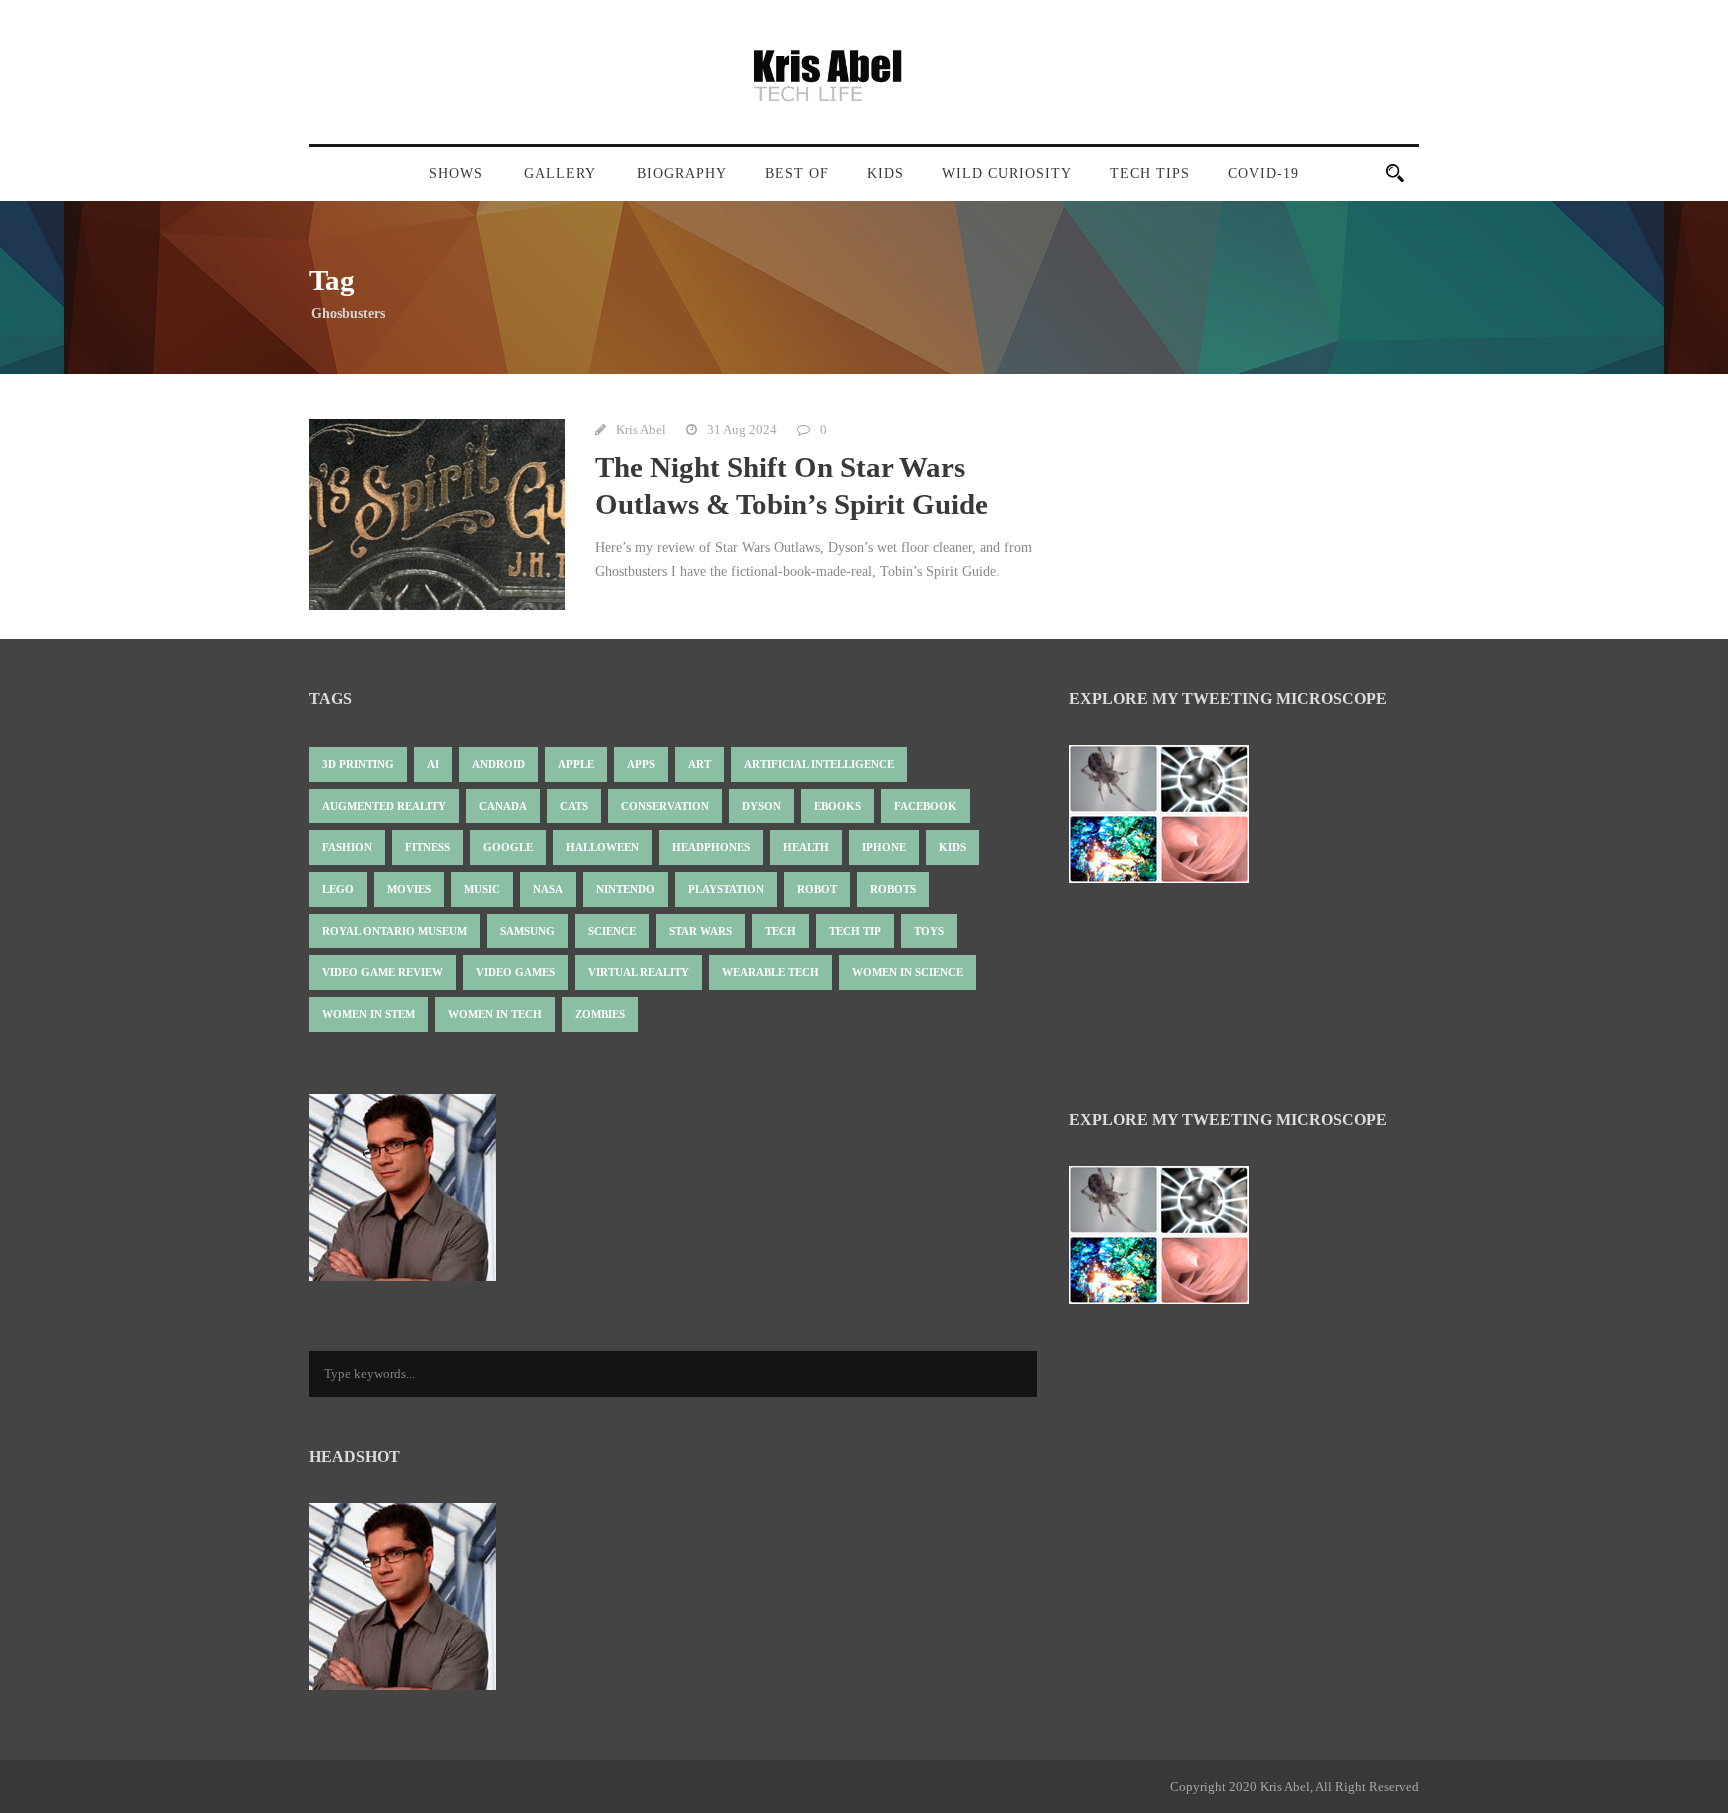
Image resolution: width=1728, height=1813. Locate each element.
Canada (503, 806)
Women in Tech (495, 1014)
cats (574, 806)
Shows (456, 173)
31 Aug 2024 (742, 429)
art (699, 764)
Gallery (560, 173)
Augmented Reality (384, 806)
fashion (347, 847)
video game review (382, 972)
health (806, 847)
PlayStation (726, 889)
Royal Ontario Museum (394, 931)
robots (893, 889)
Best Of (797, 173)
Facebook (925, 806)
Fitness (427, 847)
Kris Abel (641, 429)
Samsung (527, 931)
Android (498, 764)
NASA (548, 889)
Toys (929, 931)
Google (508, 847)
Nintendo (625, 889)
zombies (600, 1014)
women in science (907, 972)
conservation (665, 806)
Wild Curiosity (1007, 173)
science (612, 931)
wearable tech (770, 972)
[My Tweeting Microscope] (1169, 819)
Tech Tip (855, 931)
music (482, 889)
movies (409, 889)
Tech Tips (1150, 173)
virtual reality (638, 972)
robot (817, 889)
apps (641, 764)
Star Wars (700, 931)
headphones (711, 847)
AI (433, 764)
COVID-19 (1263, 173)
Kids (885, 173)
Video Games (515, 972)
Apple (576, 764)
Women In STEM (368, 1014)
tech (780, 931)
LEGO (338, 889)
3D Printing (358, 764)
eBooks (837, 806)
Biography (682, 173)
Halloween (602, 847)
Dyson (761, 806)
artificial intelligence (819, 764)
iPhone (884, 847)
